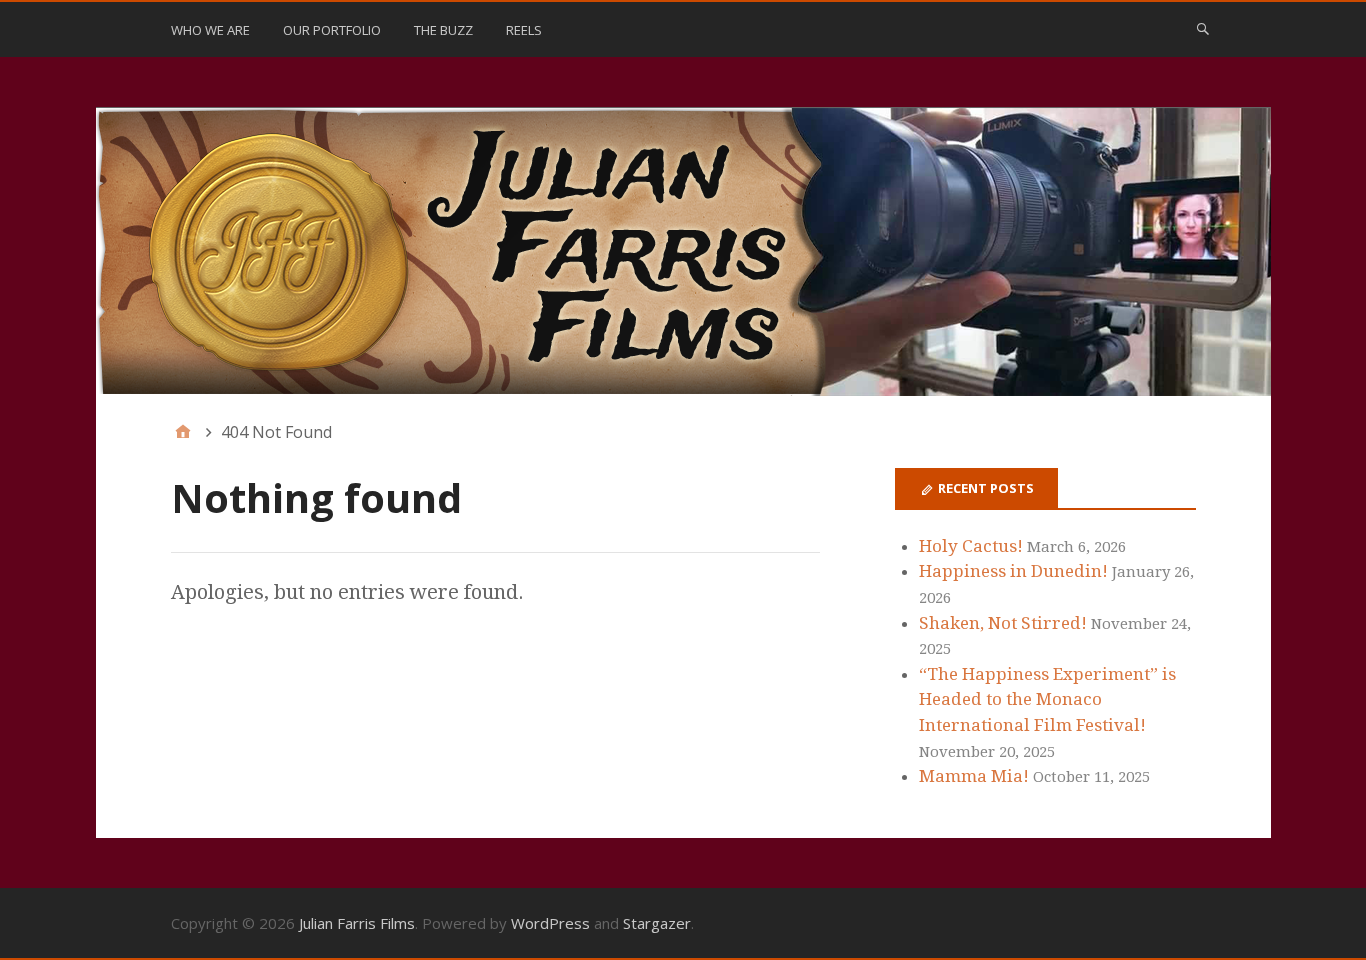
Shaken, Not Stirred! (1003, 623)
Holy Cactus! (971, 546)
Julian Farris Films (357, 923)
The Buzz (443, 30)
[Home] (183, 432)
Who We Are (210, 30)
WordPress (550, 923)
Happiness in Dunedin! (1013, 571)
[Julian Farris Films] (683, 252)
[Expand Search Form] (1203, 28)
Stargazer (657, 923)
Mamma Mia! (974, 776)
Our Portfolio (332, 30)
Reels (524, 30)
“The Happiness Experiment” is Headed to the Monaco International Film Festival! (1047, 699)
